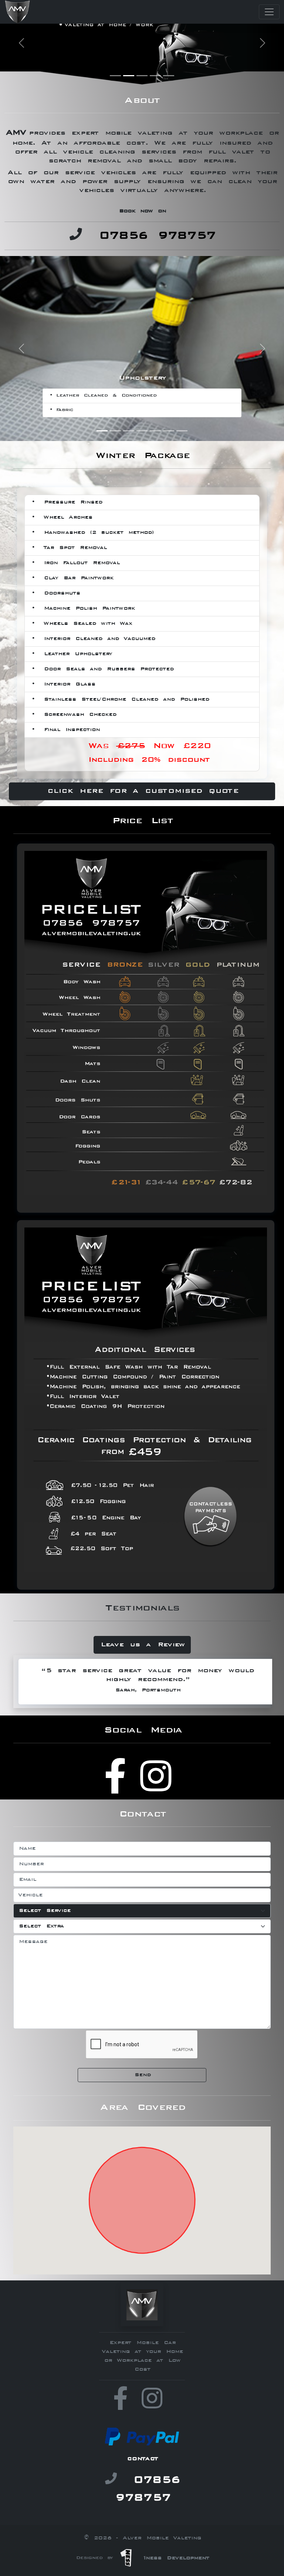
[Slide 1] (115, 76)
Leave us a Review (142, 1645)
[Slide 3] (142, 76)
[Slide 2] (129, 76)
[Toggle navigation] (269, 12)
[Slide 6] (169, 431)
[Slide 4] (155, 76)
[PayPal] (142, 2437)
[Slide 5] (169, 76)
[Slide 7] (182, 431)
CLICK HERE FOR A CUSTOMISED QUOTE (142, 791)
